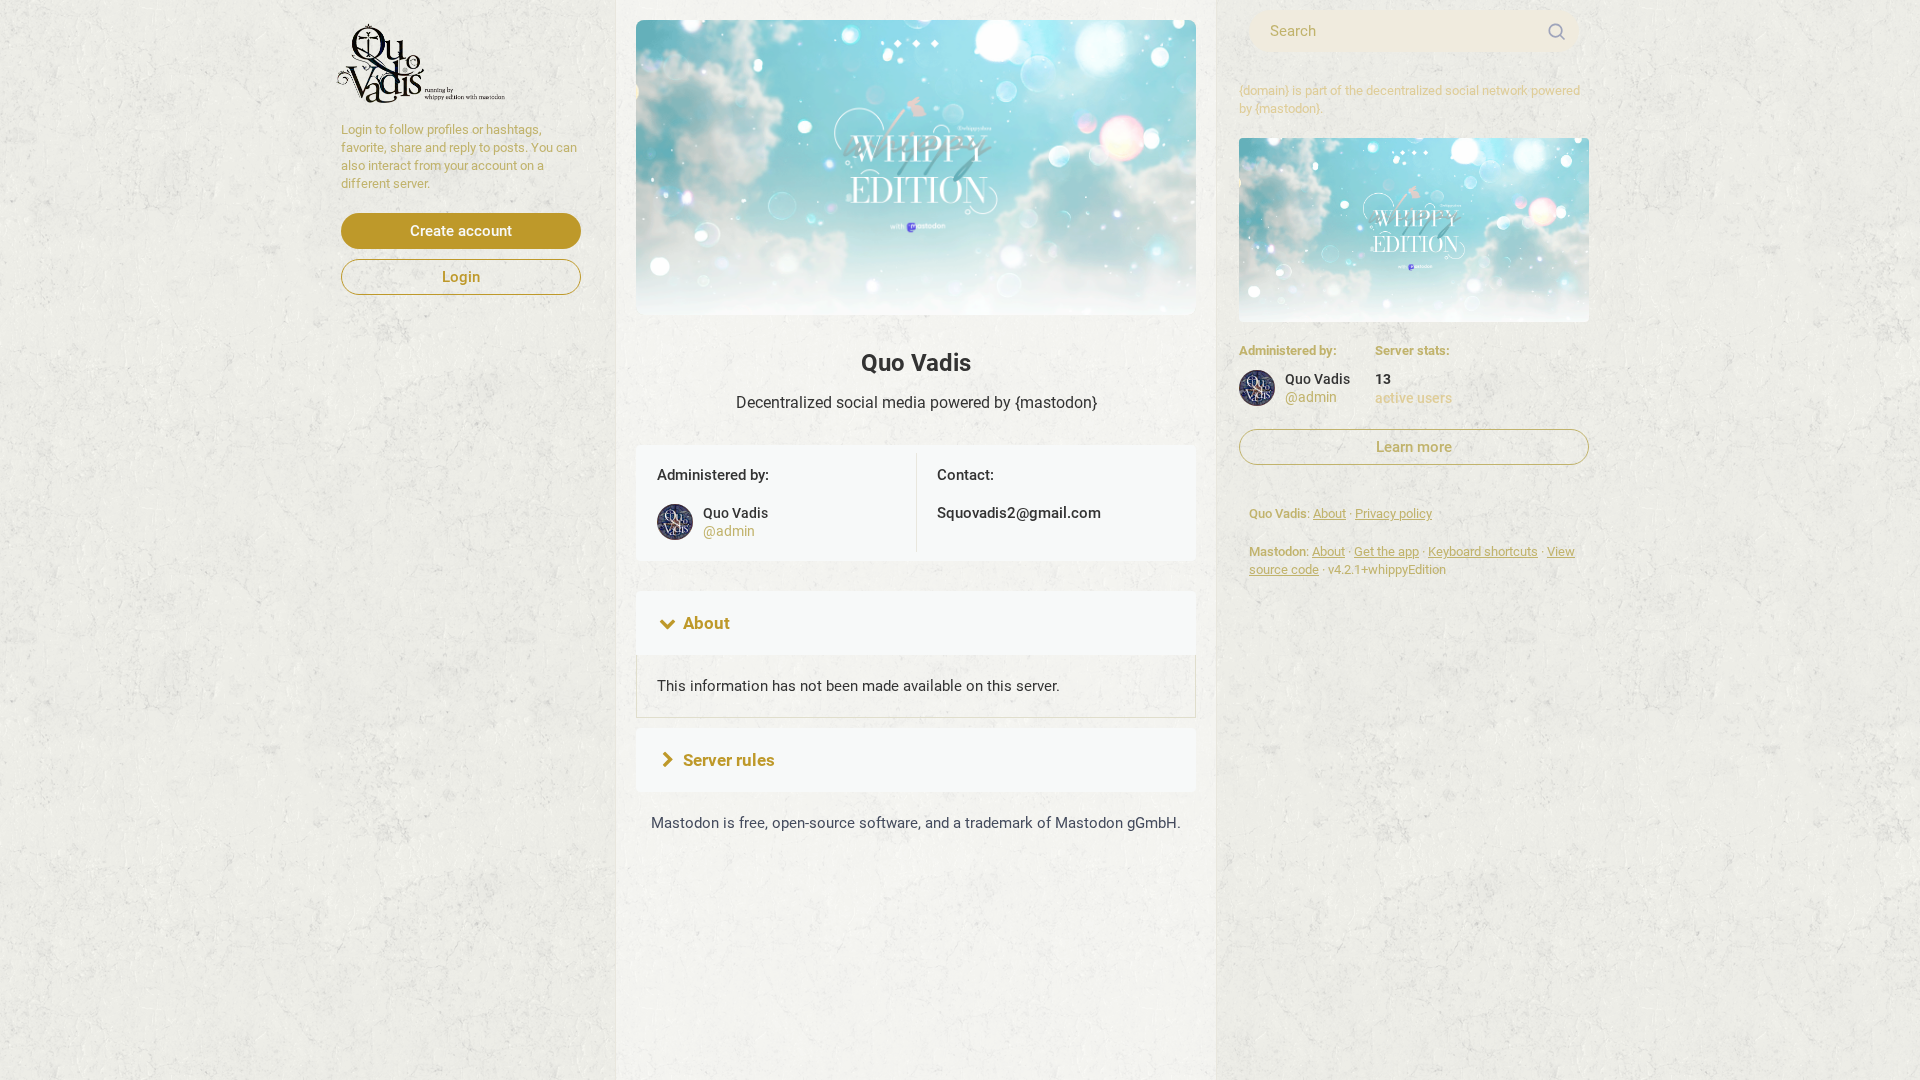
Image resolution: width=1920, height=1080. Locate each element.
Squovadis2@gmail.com (1019, 513)
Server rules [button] (729, 760)
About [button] (706, 623)
